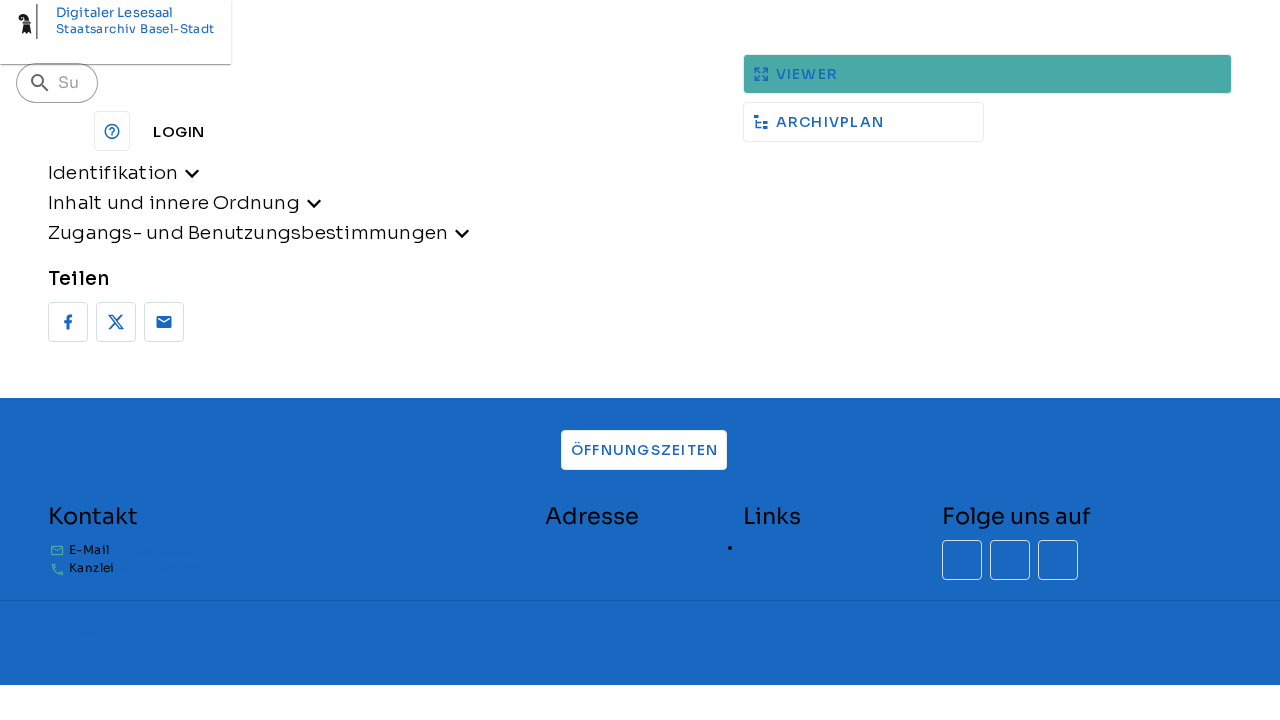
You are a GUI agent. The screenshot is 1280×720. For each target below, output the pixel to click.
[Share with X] (116, 322)
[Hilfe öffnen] (112, 131)
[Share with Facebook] (68, 322)
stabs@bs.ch (157, 549)
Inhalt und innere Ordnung (174, 202)
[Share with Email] (164, 322)
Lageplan (772, 547)
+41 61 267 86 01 (168, 568)
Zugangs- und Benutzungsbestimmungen (248, 232)
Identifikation (113, 172)
